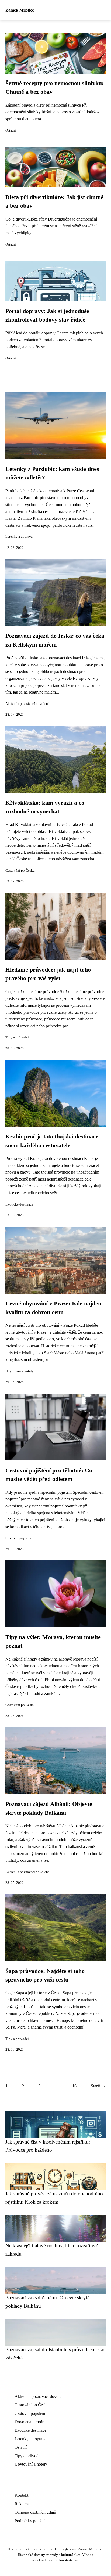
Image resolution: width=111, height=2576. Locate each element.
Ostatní (11, 131)
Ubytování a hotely (20, 1371)
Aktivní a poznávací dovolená (27, 704)
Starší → (98, 2086)
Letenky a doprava (19, 537)
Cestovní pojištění (19, 1538)
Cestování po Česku (20, 871)
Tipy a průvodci (17, 1037)
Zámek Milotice (20, 10)
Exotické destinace (19, 1204)
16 (74, 2086)
